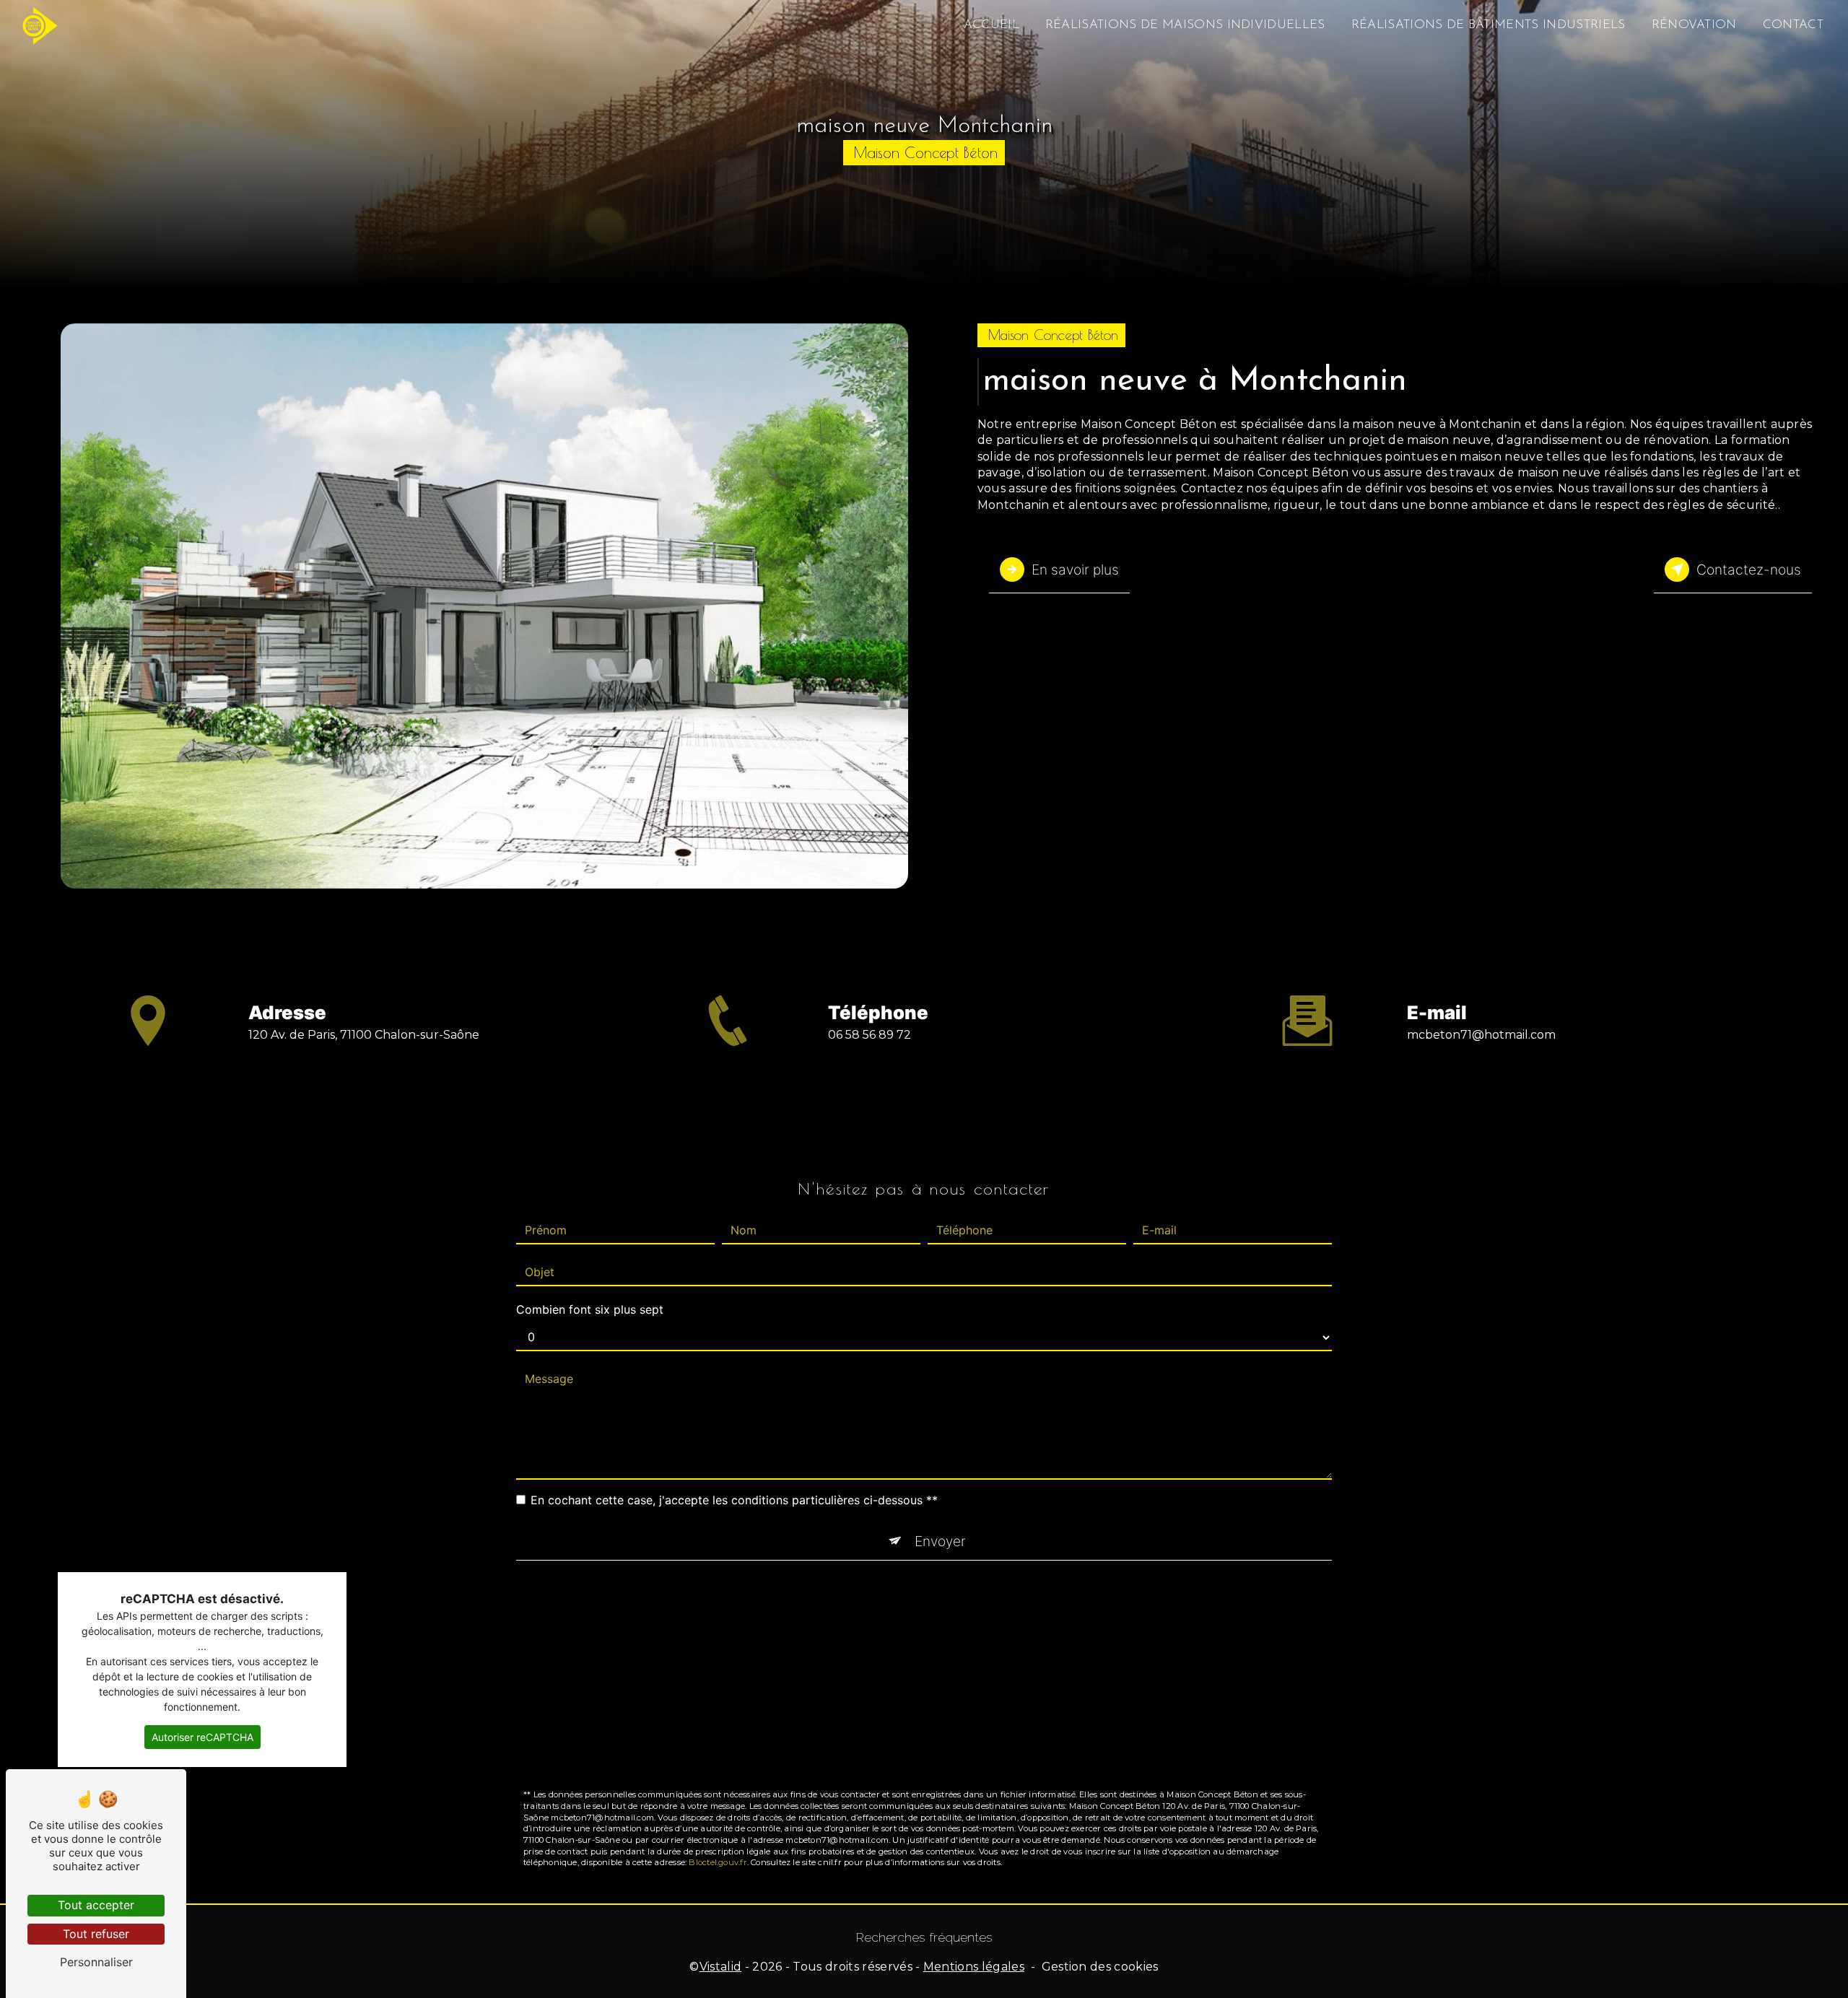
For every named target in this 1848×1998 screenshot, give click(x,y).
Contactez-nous (1749, 570)
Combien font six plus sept (590, 1309)
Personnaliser (96, 1962)
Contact (1793, 25)
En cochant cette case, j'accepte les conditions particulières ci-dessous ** (734, 1500)
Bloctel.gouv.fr (718, 1862)
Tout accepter (96, 1905)
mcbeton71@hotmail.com (1481, 1035)
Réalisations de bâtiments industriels (1489, 25)
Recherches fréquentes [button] (924, 1937)
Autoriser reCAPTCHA (202, 1737)
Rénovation (1694, 25)
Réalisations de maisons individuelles (1185, 25)
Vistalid (721, 1967)
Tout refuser (96, 1934)
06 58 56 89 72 (869, 1035)
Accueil (991, 25)
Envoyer (940, 1541)
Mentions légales (974, 1967)
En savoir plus (1075, 570)
